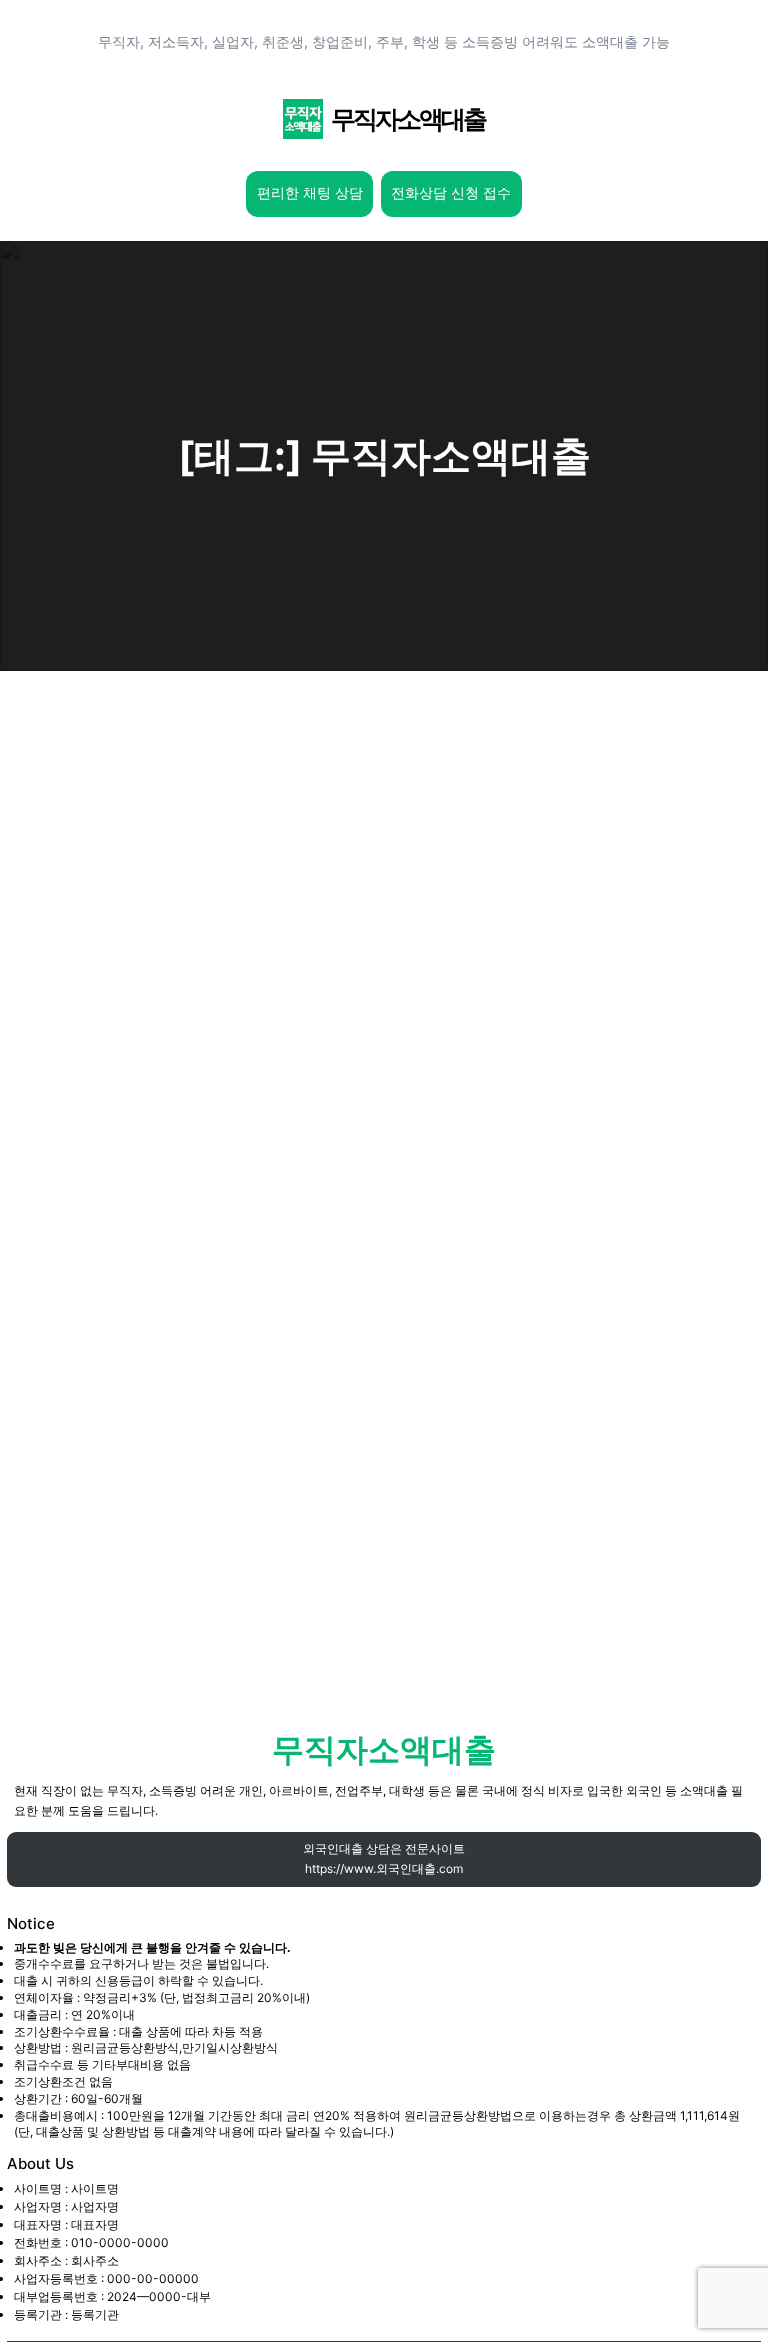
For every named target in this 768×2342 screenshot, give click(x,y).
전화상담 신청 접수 (451, 193)
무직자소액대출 (408, 119)
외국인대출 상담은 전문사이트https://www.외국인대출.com (384, 1858)
